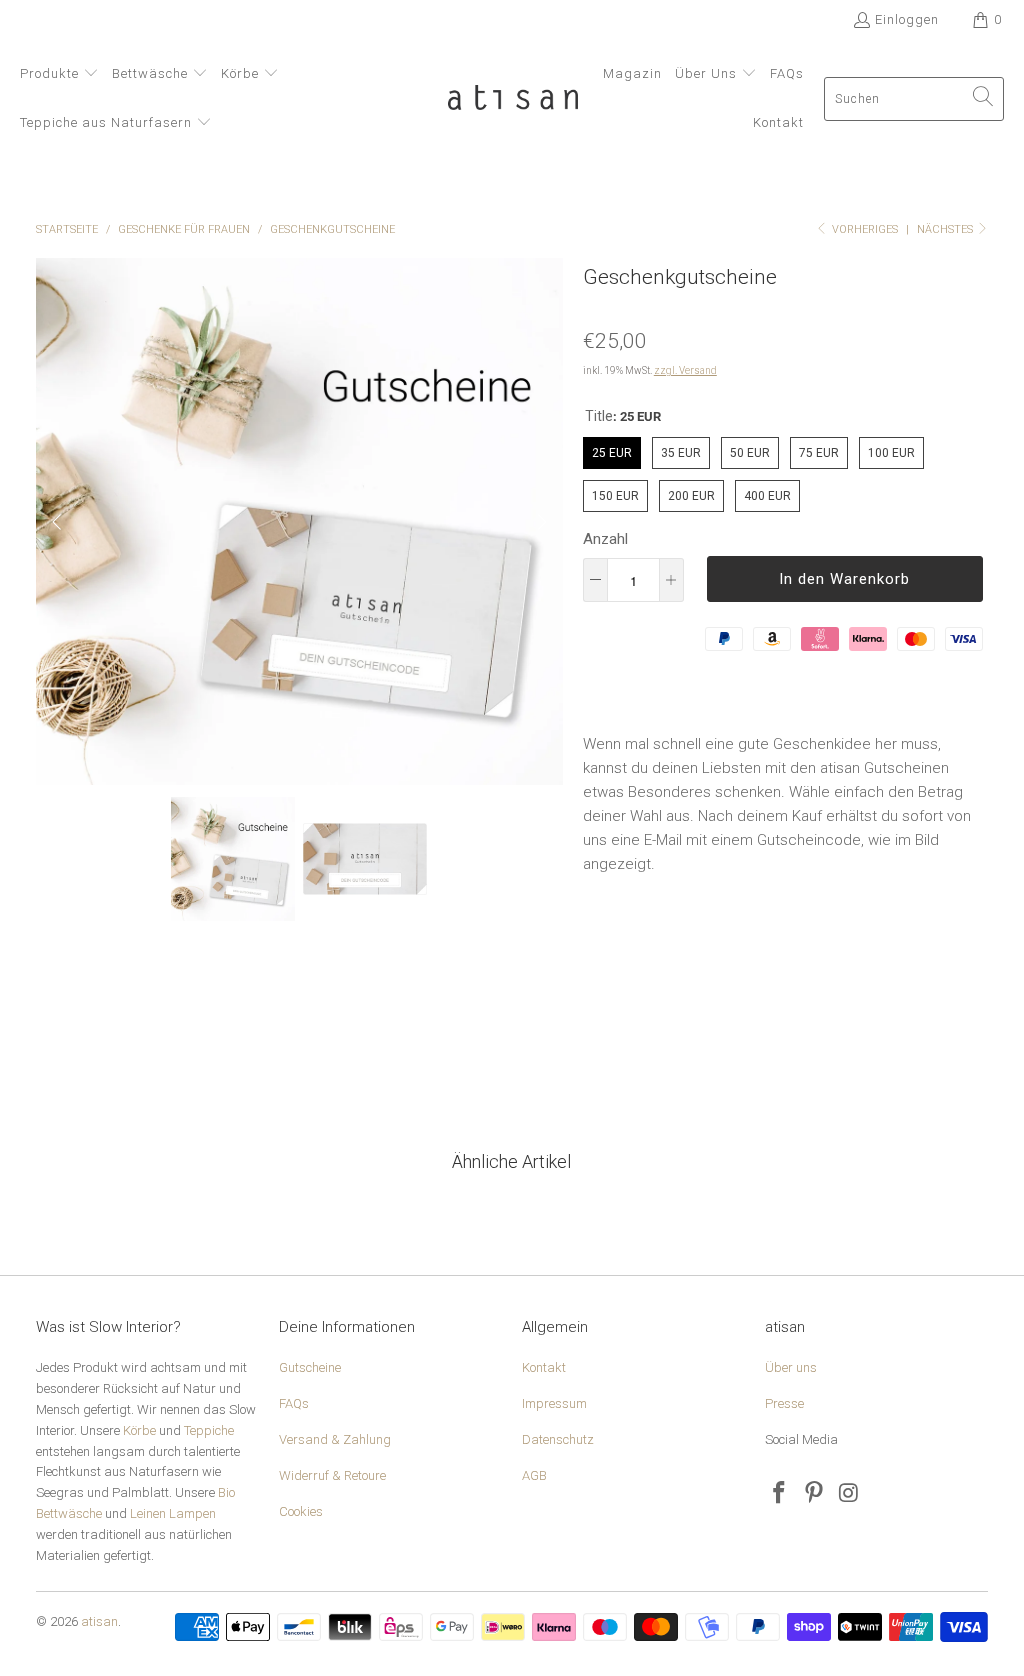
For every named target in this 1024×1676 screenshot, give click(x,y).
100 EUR (891, 448)
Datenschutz (558, 1439)
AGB (534, 1475)
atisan (99, 1621)
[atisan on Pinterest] (815, 1494)
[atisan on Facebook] (780, 1494)
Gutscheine (310, 1367)
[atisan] (513, 99)
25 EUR (611, 448)
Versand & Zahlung (335, 1439)
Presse (784, 1403)
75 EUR (818, 448)
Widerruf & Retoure (332, 1475)
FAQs (294, 1403)
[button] (59, 74)
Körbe (139, 1430)
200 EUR (691, 491)
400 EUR (767, 491)
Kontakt (544, 1367)
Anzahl (605, 539)
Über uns (791, 1367)
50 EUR (749, 448)
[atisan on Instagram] (850, 1494)
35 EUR (680, 448)
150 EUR (615, 491)
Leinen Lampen (173, 1513)
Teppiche (209, 1430)
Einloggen (907, 19)
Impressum (554, 1403)
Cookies (301, 1511)
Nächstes (946, 229)
